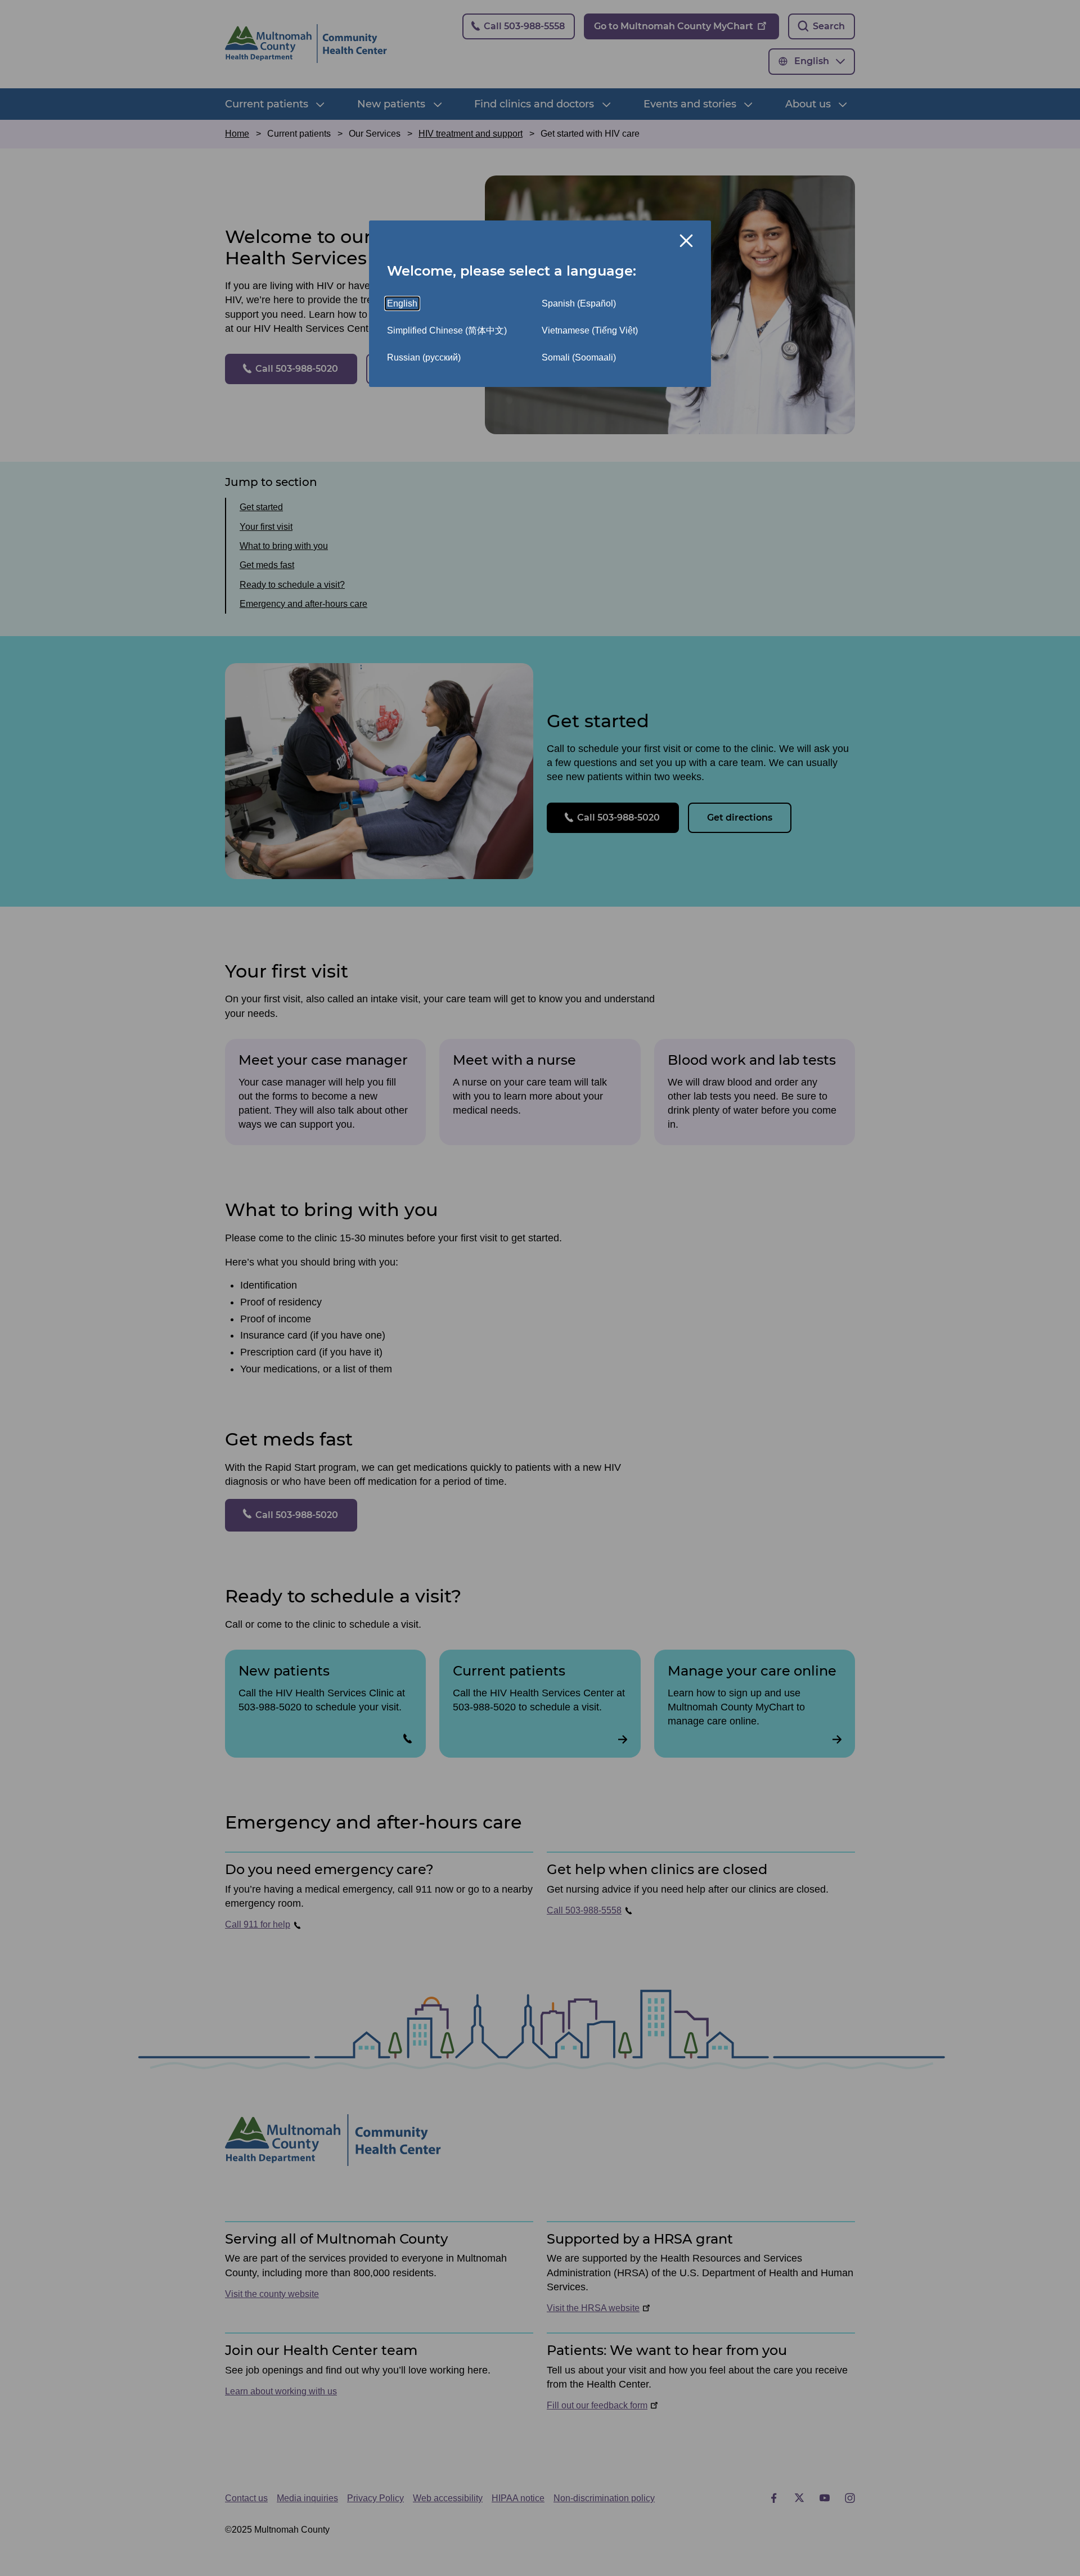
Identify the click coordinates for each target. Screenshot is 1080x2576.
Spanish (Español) (579, 303)
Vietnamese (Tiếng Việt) (590, 330)
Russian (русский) (424, 357)
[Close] (686, 241)
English (402, 303)
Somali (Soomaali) (579, 357)
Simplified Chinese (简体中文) (447, 330)
